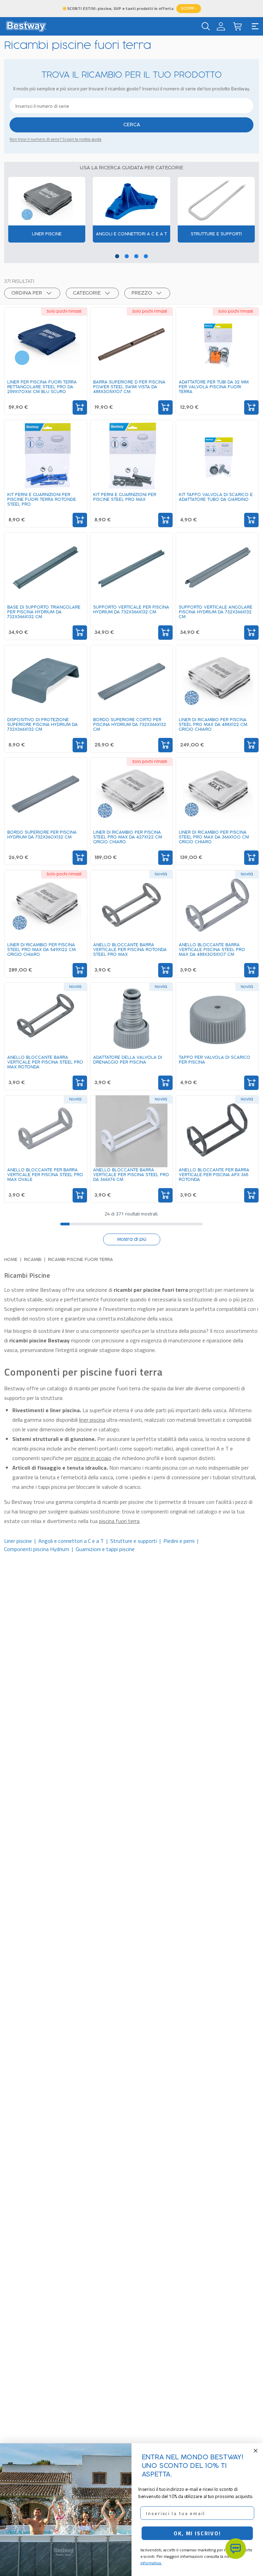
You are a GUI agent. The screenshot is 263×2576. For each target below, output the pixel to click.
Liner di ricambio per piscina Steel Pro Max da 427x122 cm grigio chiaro (128, 837)
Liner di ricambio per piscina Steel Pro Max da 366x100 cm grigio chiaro (214, 837)
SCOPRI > (189, 9)
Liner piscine (18, 1541)
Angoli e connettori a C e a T (71, 1541)
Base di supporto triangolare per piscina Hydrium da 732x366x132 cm (44, 612)
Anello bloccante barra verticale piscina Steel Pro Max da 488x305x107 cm (212, 950)
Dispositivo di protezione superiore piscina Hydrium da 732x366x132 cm (42, 725)
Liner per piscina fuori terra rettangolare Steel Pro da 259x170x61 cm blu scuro (42, 387)
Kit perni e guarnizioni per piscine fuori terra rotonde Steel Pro (42, 499)
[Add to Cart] (80, 407)
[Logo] (26, 26)
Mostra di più (132, 1239)
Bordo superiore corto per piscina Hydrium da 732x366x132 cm (130, 725)
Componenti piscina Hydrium (37, 1549)
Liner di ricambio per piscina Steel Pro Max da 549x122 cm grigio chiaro (41, 950)
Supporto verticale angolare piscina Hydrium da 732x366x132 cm (216, 612)
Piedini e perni (179, 1541)
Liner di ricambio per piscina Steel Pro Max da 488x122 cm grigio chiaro (213, 725)
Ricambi (33, 1260)
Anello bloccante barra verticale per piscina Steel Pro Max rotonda (45, 1062)
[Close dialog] (256, 2451)
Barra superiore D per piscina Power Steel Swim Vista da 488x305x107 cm (129, 387)
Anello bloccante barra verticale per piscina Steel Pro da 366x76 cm (131, 1175)
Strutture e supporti (134, 1541)
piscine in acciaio (93, 1458)
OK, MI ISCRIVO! (197, 2533)
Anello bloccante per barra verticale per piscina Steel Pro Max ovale (45, 1175)
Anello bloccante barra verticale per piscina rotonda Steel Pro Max (130, 950)
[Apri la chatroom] (236, 2549)
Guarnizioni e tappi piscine (105, 1549)
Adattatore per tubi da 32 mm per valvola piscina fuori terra (214, 387)
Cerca (132, 125)
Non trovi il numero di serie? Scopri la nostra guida (55, 139)
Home (11, 1260)
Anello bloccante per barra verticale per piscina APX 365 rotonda (214, 1175)
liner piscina (92, 1420)
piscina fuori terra (119, 1521)
